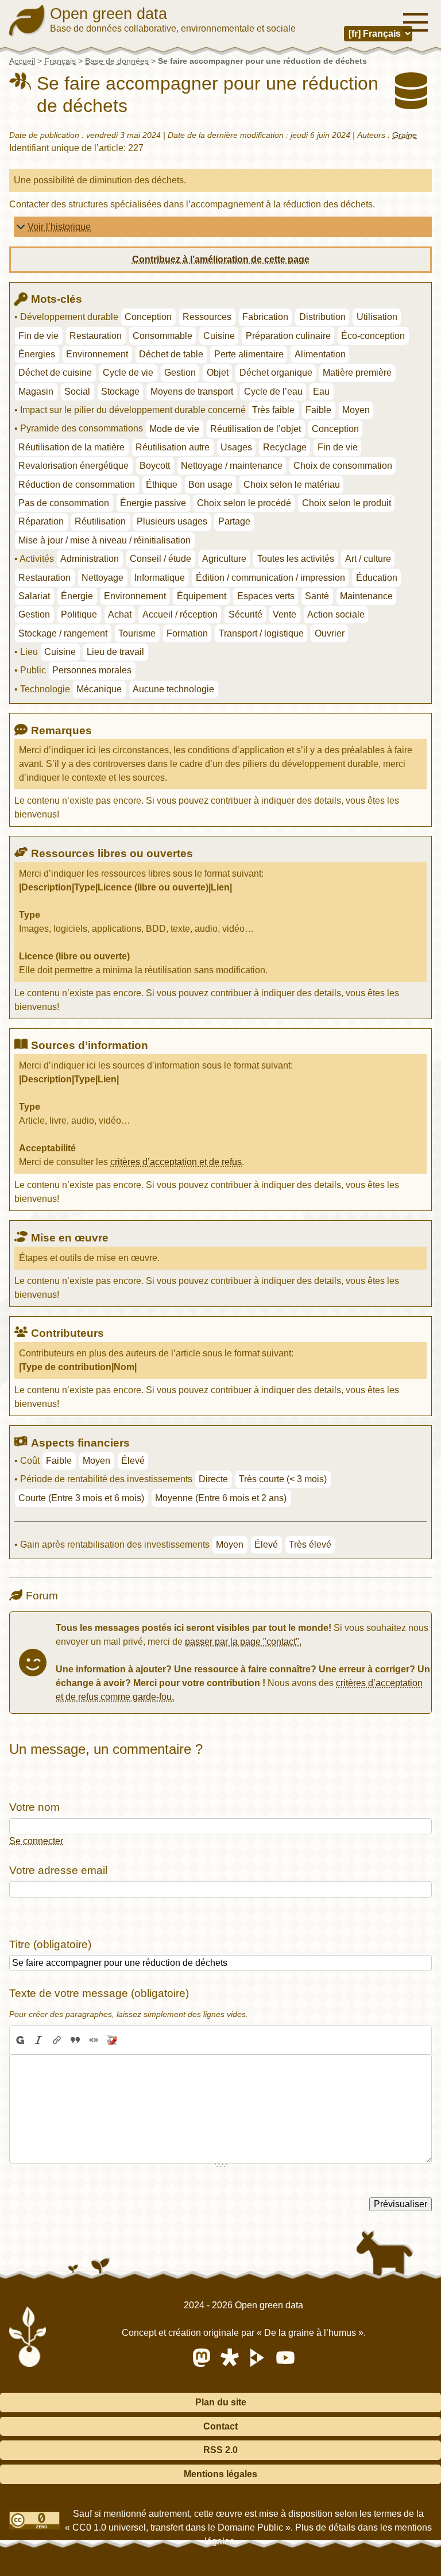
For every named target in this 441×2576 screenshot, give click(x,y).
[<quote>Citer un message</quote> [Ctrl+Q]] (75, 2040)
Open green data (109, 14)
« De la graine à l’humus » (310, 2333)
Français (60, 61)
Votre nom (34, 1807)
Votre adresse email (58, 1870)
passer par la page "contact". (243, 1642)
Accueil (22, 61)
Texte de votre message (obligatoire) (99, 1993)
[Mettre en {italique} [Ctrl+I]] (38, 2040)
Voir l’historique (59, 227)
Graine (405, 135)
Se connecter (36, 1841)
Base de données (117, 61)
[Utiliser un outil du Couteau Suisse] (112, 2040)
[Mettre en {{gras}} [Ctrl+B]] (20, 2040)
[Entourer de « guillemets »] (94, 2040)
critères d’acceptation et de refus (176, 1162)
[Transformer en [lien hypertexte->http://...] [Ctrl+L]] (57, 2040)
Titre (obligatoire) (50, 1944)
